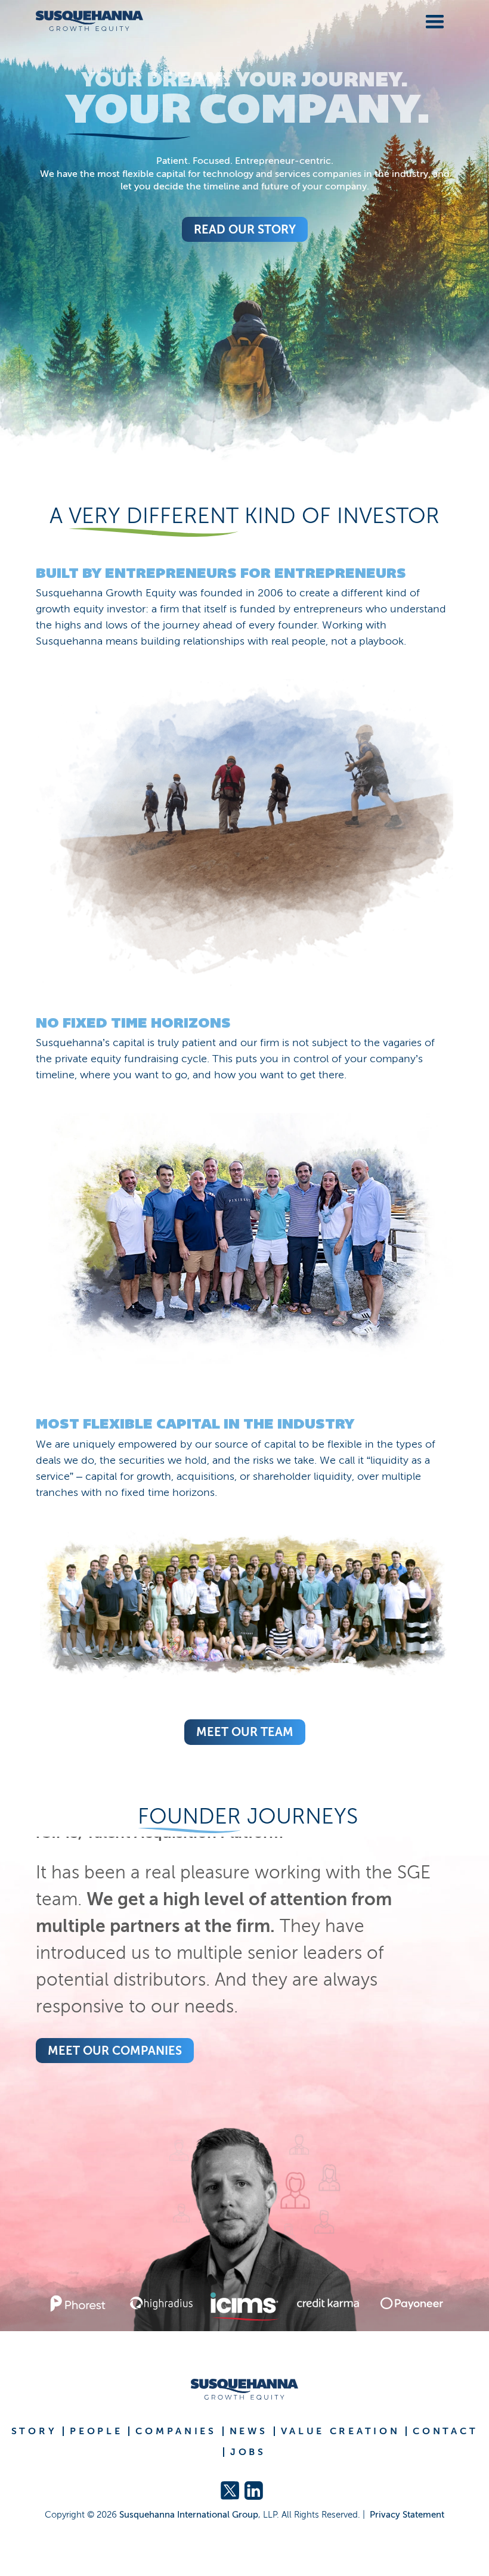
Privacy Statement (407, 2515)
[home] (89, 21)
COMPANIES (176, 2431)
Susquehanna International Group (189, 2515)
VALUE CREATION (341, 2431)
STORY (34, 2431)
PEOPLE (96, 2431)
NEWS (249, 2431)
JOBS (248, 2452)
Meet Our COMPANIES (115, 2051)
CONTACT (445, 2431)
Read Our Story (245, 229)
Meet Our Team (245, 1732)
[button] (432, 20)
